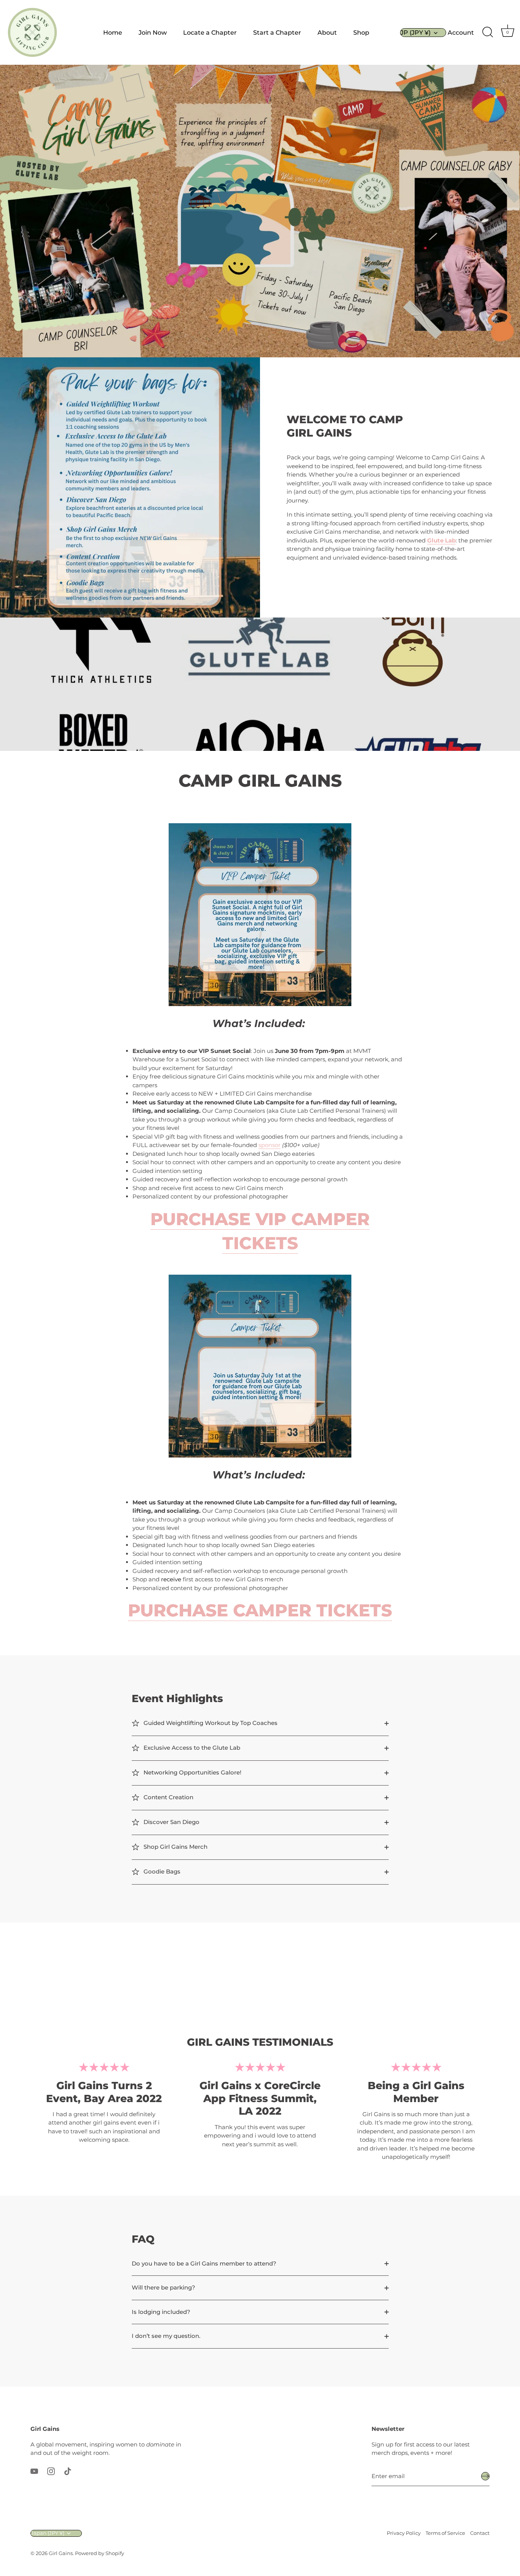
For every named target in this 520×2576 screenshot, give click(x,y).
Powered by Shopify (100, 2553)
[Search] (488, 32)
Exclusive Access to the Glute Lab (191, 1748)
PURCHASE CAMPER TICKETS (260, 1610)
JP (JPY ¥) (416, 32)
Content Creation (168, 1797)
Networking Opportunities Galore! (192, 1772)
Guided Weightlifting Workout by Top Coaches (210, 1723)
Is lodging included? (161, 2312)
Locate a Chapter (210, 32)
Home (113, 32)
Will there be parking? (163, 2287)
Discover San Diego (171, 1822)
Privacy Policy (404, 2533)
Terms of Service (445, 2533)
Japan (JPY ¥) (48, 2533)
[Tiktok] (68, 2471)
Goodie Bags (161, 1871)
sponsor (270, 1145)
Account (461, 32)
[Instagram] (51, 2471)
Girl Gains (61, 2553)
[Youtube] (34, 2471)
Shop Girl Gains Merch (175, 1847)
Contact (480, 2533)
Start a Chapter (277, 32)
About (327, 32)
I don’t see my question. (166, 2336)
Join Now (153, 32)
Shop (361, 32)
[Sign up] (485, 2476)
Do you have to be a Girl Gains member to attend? (204, 2263)
